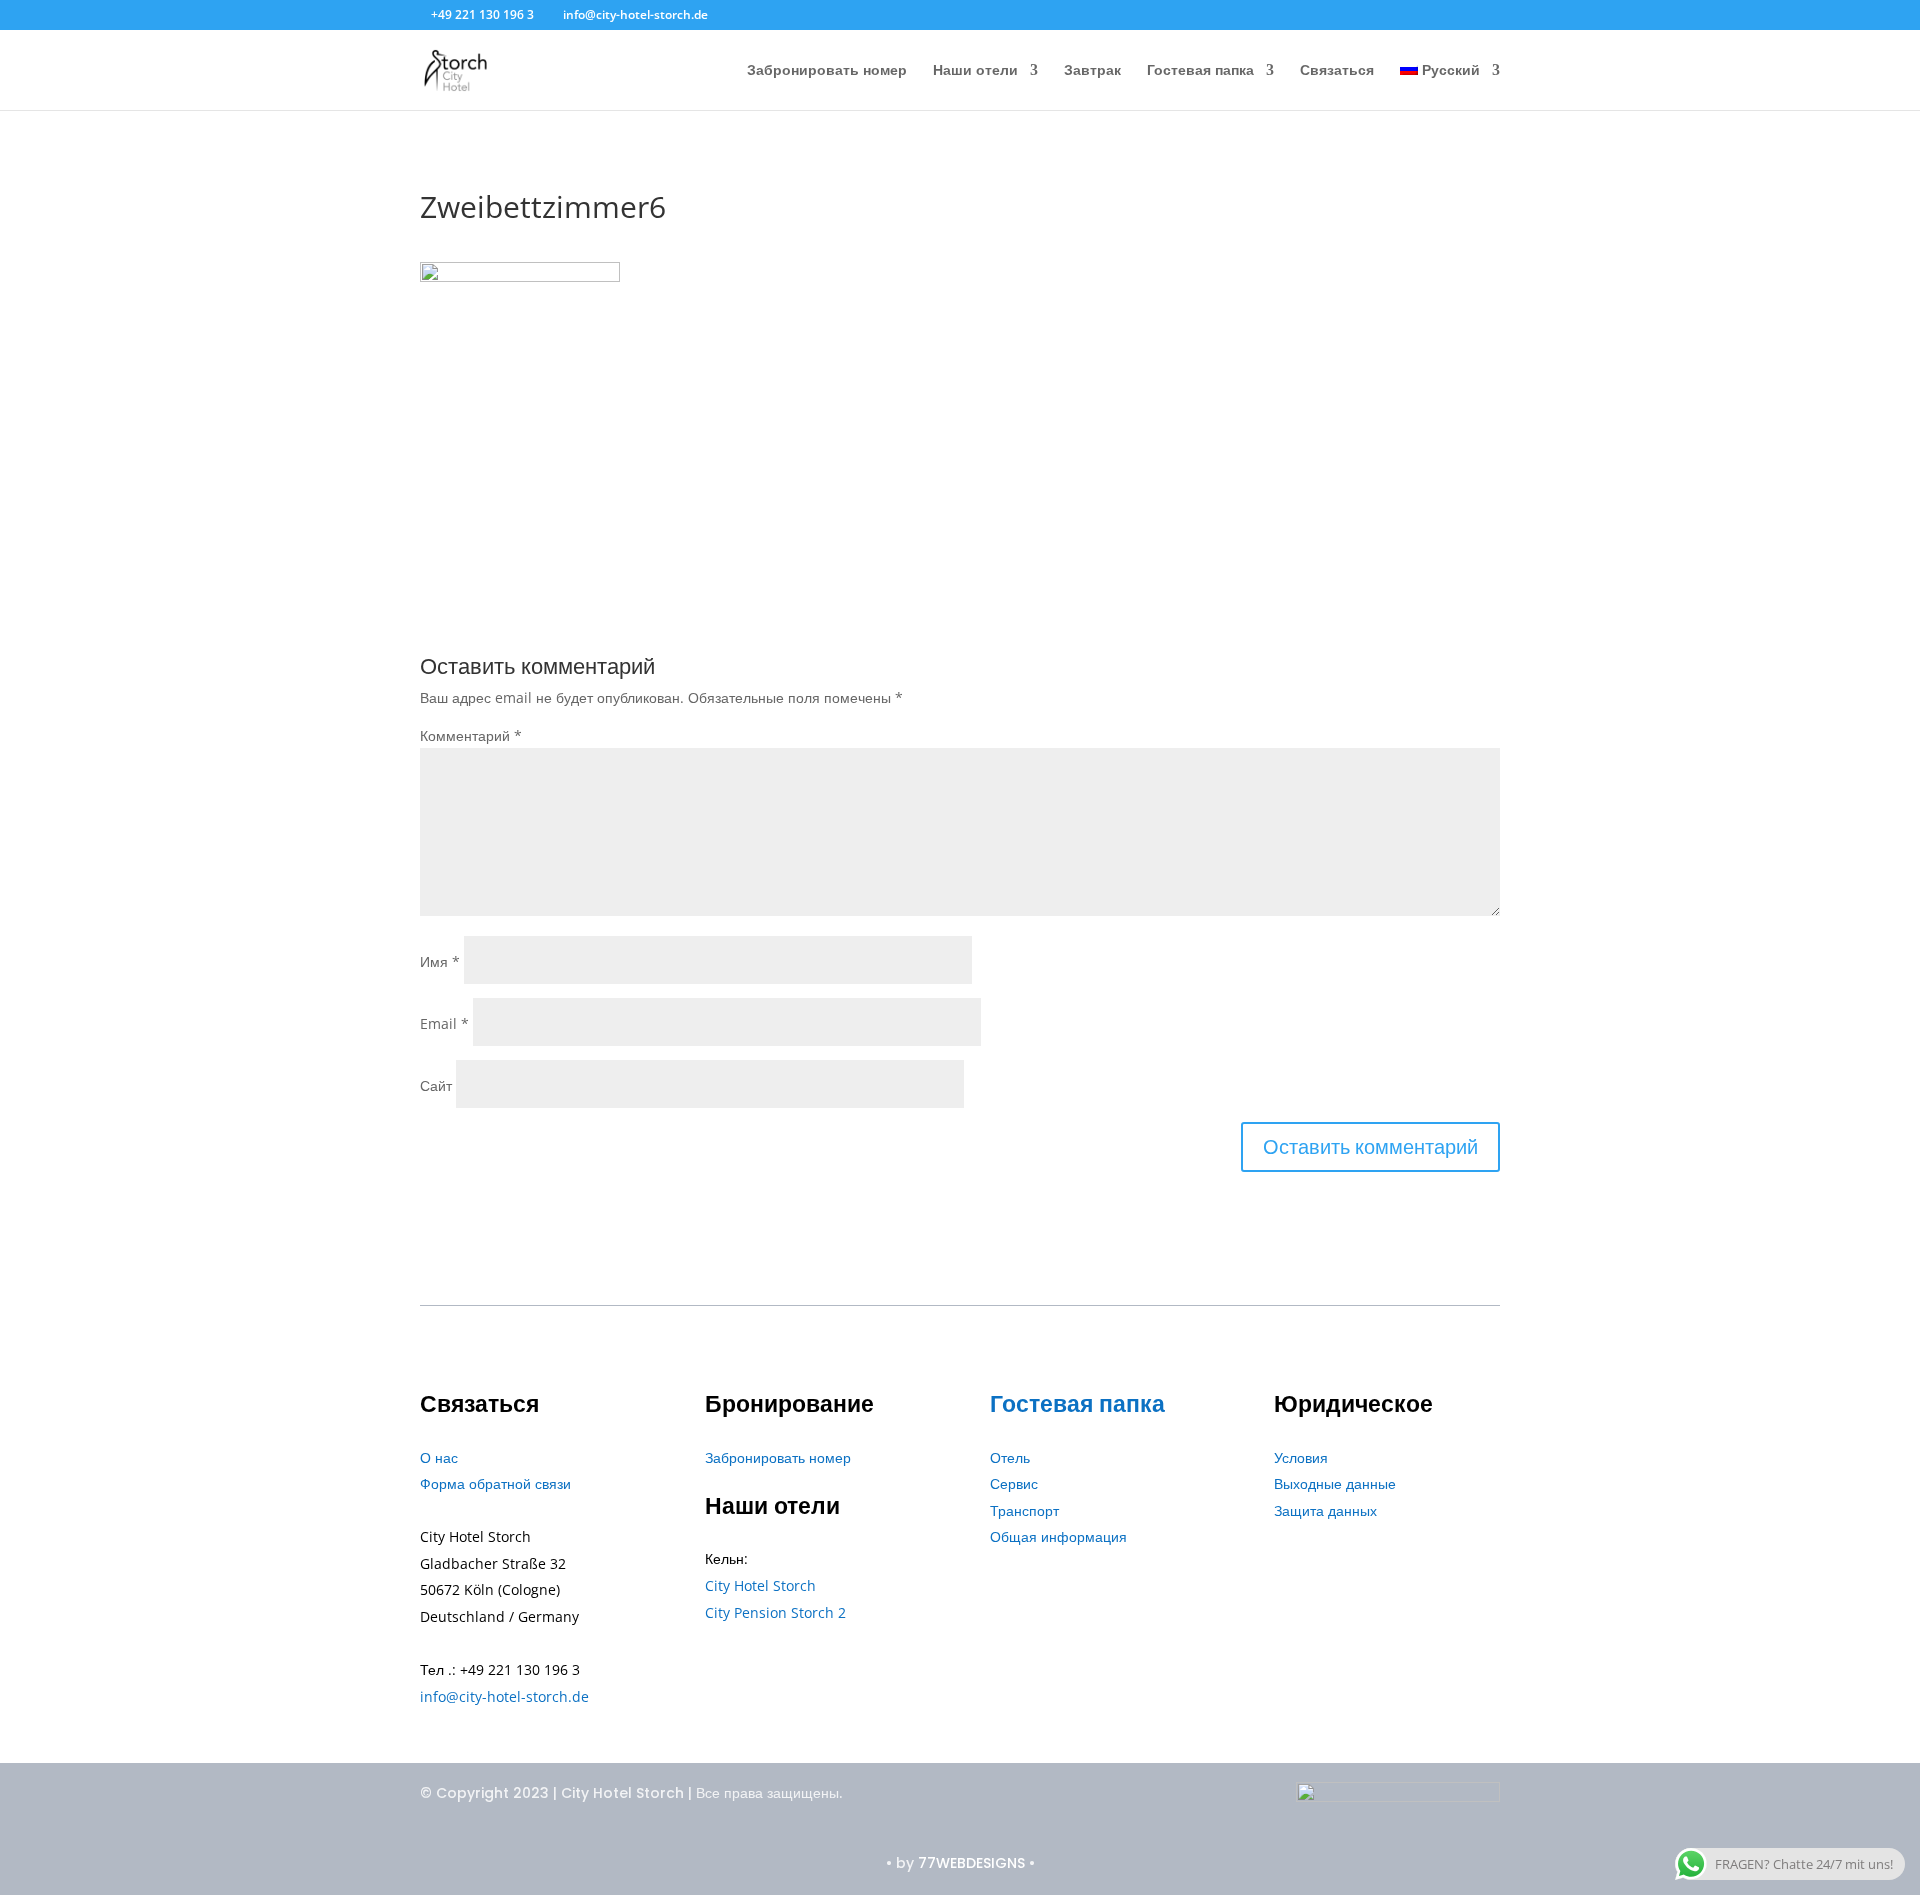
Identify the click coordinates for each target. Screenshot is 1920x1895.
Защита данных (1325, 1510)
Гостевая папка (1200, 71)
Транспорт (1024, 1510)
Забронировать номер (827, 71)
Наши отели (975, 71)
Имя (440, 961)
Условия (1301, 1457)
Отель (1010, 1457)
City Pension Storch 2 (775, 1612)
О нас (439, 1457)
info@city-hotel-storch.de (504, 1696)
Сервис (1014, 1483)
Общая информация (1058, 1536)
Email (444, 1023)
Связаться (1337, 71)
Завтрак (1092, 71)
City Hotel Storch (760, 1585)
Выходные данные (1335, 1483)
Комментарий (471, 735)
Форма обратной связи (495, 1483)
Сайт (436, 1085)
